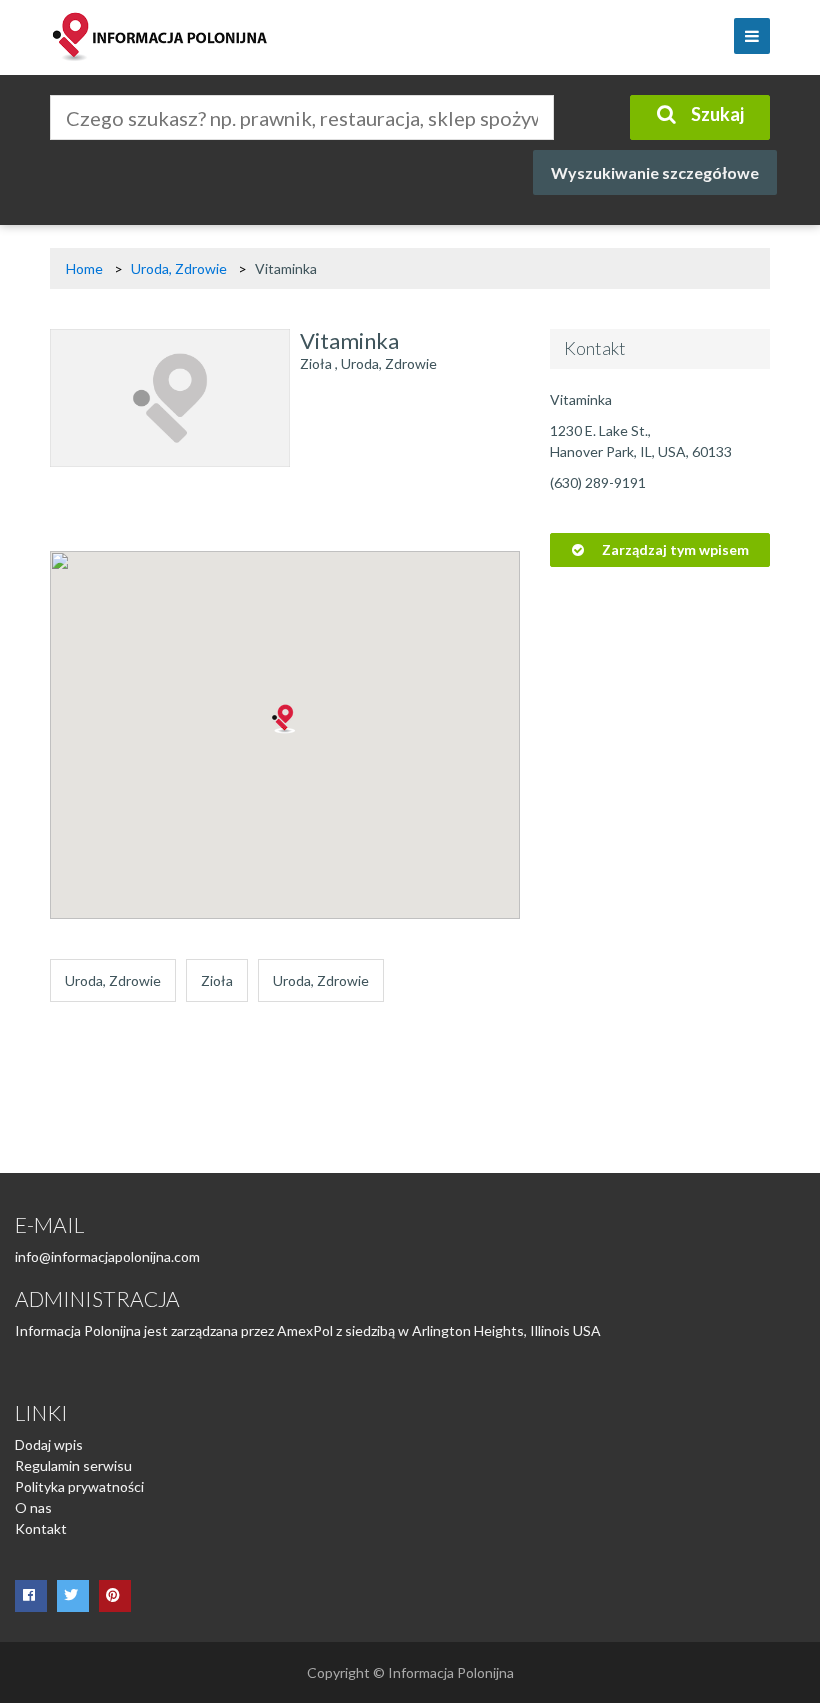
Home (84, 268)
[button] (285, 719)
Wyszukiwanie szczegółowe (655, 172)
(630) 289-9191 (598, 482)
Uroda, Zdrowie (180, 268)
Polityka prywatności (79, 1486)
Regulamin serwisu (73, 1465)
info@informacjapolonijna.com (107, 1256)
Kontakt (41, 1528)
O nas (33, 1507)
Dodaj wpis (49, 1444)
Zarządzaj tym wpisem (674, 549)
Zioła (316, 363)
